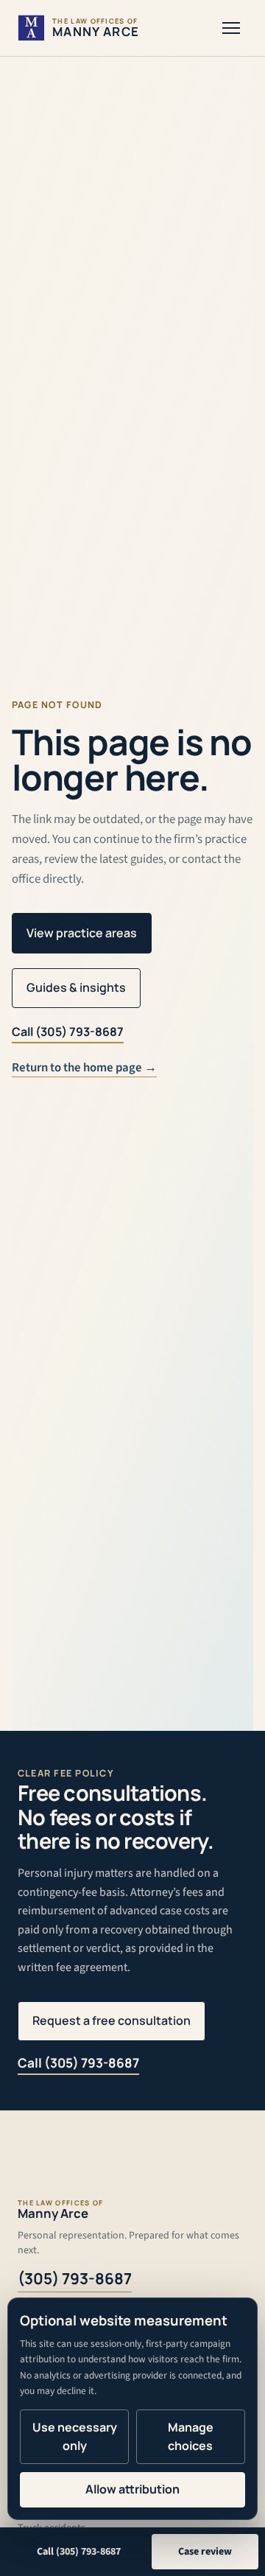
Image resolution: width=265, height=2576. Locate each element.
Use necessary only (75, 2437)
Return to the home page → (84, 1068)
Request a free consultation (112, 2020)
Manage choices (191, 2437)
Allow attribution (132, 2489)
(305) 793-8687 (75, 2278)
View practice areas (82, 933)
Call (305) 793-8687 (68, 1032)
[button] (231, 28)
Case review (205, 2552)
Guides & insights (76, 987)
